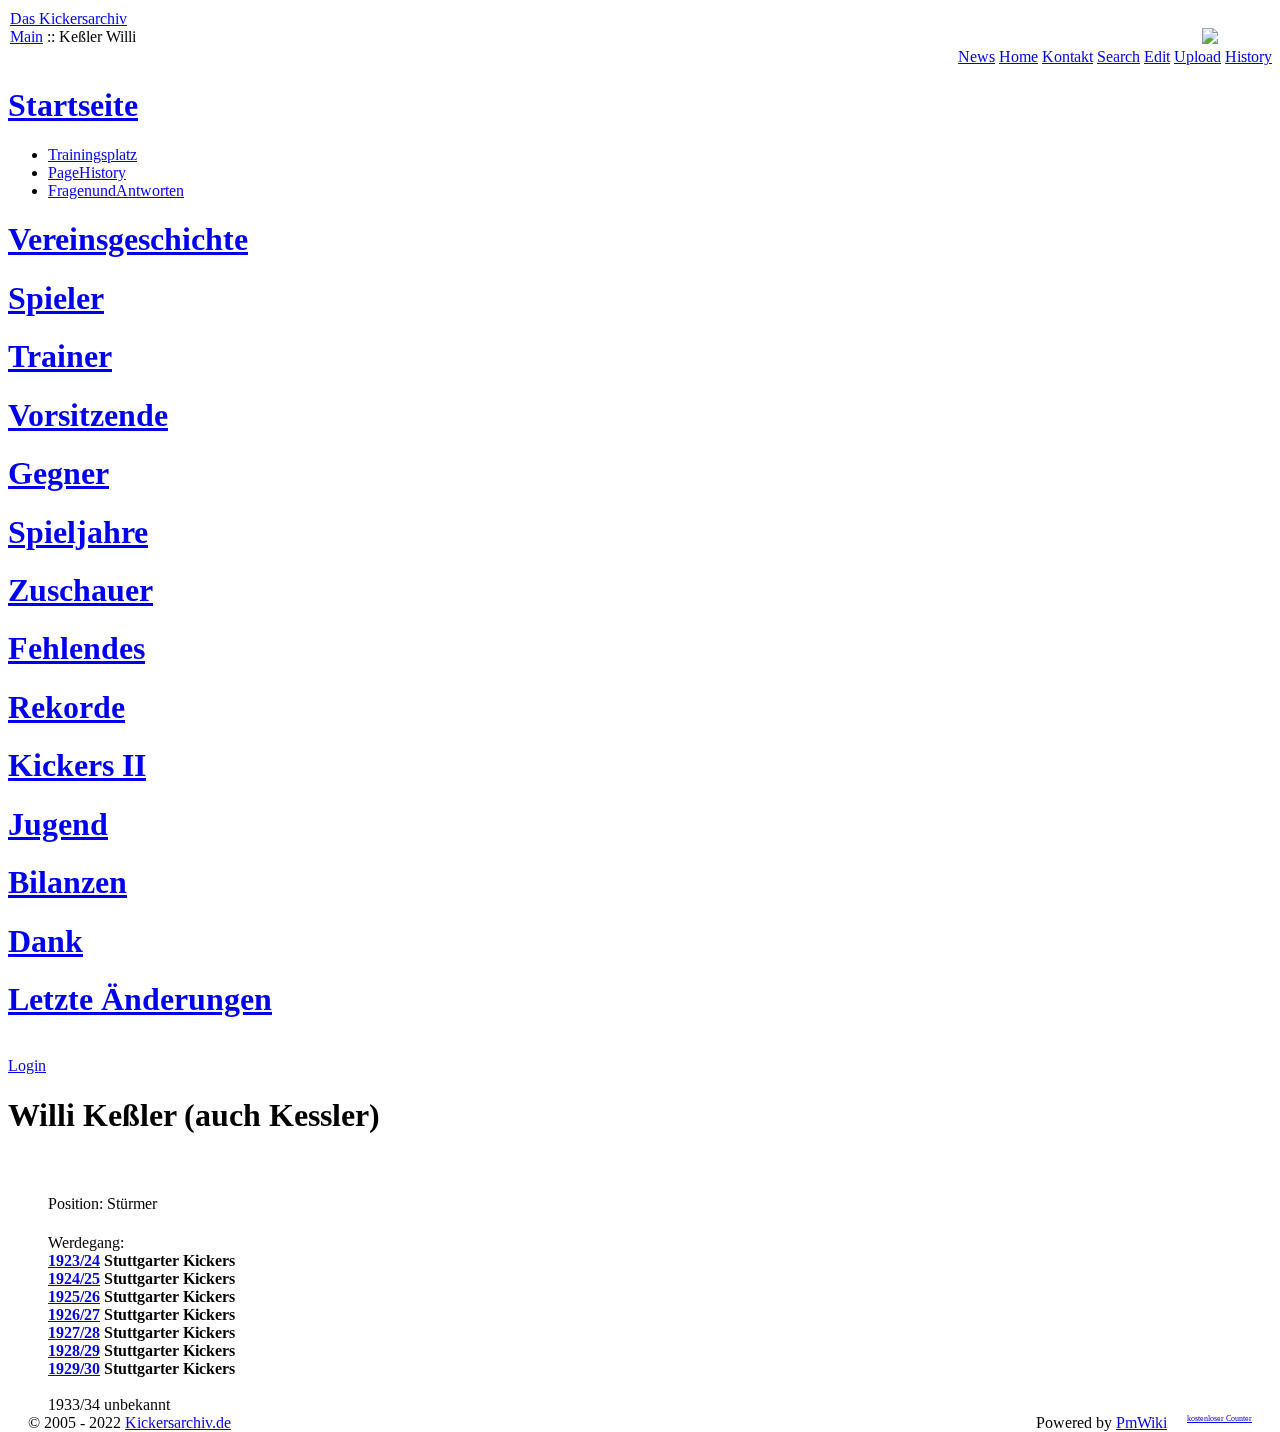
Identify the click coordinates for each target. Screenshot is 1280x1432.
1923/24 (74, 1260)
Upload (1197, 56)
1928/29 (74, 1350)
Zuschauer (80, 590)
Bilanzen (67, 882)
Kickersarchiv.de (178, 1422)
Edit (1157, 56)
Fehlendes (76, 648)
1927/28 (74, 1332)
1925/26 (74, 1296)
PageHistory (87, 172)
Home (1018, 56)
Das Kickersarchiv (68, 18)
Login (27, 1065)
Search (1118, 56)
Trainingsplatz (92, 154)
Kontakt (1067, 56)
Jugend (58, 824)
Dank (45, 941)
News (976, 56)
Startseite (73, 105)
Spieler (56, 298)
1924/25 (74, 1278)
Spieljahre (78, 532)
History (1248, 56)
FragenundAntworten (116, 190)
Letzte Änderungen (140, 999)
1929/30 (74, 1368)
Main (26, 36)
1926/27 (74, 1314)
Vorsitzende (88, 415)
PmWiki (1141, 1422)
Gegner (58, 473)
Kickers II (77, 765)
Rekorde (66, 707)
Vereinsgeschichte (128, 239)
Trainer (60, 356)
